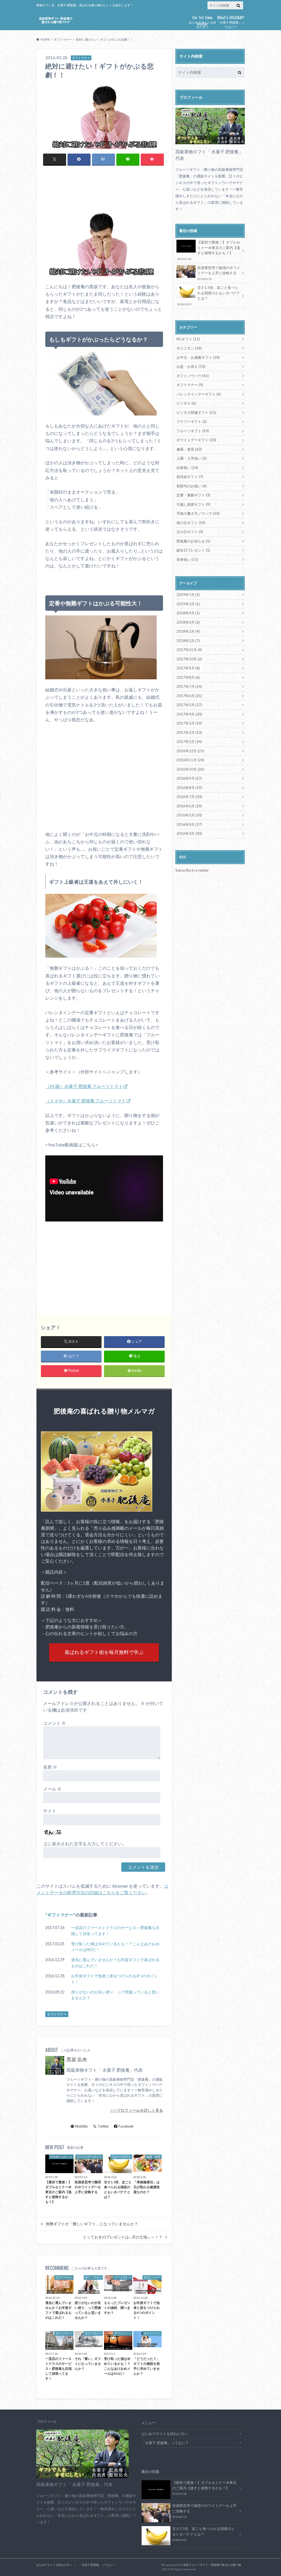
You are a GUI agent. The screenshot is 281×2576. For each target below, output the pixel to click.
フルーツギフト (193, 431)
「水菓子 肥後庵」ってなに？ (231, 21)
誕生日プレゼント (193, 550)
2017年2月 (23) (189, 733)
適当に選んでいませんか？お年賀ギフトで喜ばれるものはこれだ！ (115, 1963)
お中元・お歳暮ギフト (198, 357)
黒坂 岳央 (77, 2059)
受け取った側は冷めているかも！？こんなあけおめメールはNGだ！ (115, 1947)
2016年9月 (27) (189, 778)
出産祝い (187, 468)
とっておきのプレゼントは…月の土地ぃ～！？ (123, 2237)
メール (52, 1789)
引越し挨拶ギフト (193, 504)
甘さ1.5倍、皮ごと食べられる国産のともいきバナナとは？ (209, 296)
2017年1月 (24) (189, 742)
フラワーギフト (192, 422)
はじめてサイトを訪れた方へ (202, 21)
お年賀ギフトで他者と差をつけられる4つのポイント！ (114, 1979)
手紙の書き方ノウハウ (198, 513)
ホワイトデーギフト (196, 440)
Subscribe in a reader (192, 870)
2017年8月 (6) (188, 677)
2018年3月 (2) (188, 622)
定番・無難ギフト (193, 495)
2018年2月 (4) (188, 631)
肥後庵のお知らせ (193, 541)
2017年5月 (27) (189, 705)
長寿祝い (187, 559)
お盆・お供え (191, 366)
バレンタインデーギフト (199, 394)
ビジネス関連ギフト (196, 412)
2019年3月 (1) (188, 604)
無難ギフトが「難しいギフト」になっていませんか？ (92, 2224)
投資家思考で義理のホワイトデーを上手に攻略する (219, 273)
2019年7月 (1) (188, 595)
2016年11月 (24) (190, 760)
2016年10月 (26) (190, 769)
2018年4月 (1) (188, 613)
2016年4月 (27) (189, 824)
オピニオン (189, 348)
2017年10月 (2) (189, 659)
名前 (50, 1767)
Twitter (103, 2126)
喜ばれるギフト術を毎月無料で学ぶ (104, 1652)
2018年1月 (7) (188, 641)
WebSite (81, 2126)
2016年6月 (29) (189, 806)
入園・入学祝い (192, 458)
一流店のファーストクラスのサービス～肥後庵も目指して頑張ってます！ (115, 1931)
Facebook (126, 2126)
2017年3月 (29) (189, 723)
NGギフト (188, 339)
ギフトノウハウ (193, 376)
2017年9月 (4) (188, 668)
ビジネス (186, 403)
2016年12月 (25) (190, 751)
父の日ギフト (190, 532)
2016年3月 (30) (189, 833)
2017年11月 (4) (189, 650)
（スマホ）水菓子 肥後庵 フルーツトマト (86, 1101)
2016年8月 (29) (189, 788)
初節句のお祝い (192, 486)
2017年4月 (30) (189, 714)
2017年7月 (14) (189, 686)
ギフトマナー (60, 1915)
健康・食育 (189, 449)
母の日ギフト (191, 523)
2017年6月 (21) (189, 696)
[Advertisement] (104, 194)
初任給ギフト (190, 477)
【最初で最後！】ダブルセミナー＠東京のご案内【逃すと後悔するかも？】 (209, 250)
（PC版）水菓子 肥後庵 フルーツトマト (84, 1086)
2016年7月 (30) (189, 797)
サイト (50, 1811)
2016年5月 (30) (189, 815)
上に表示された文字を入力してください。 (85, 1844)
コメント (54, 1723)
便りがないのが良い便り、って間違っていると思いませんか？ (115, 1995)
